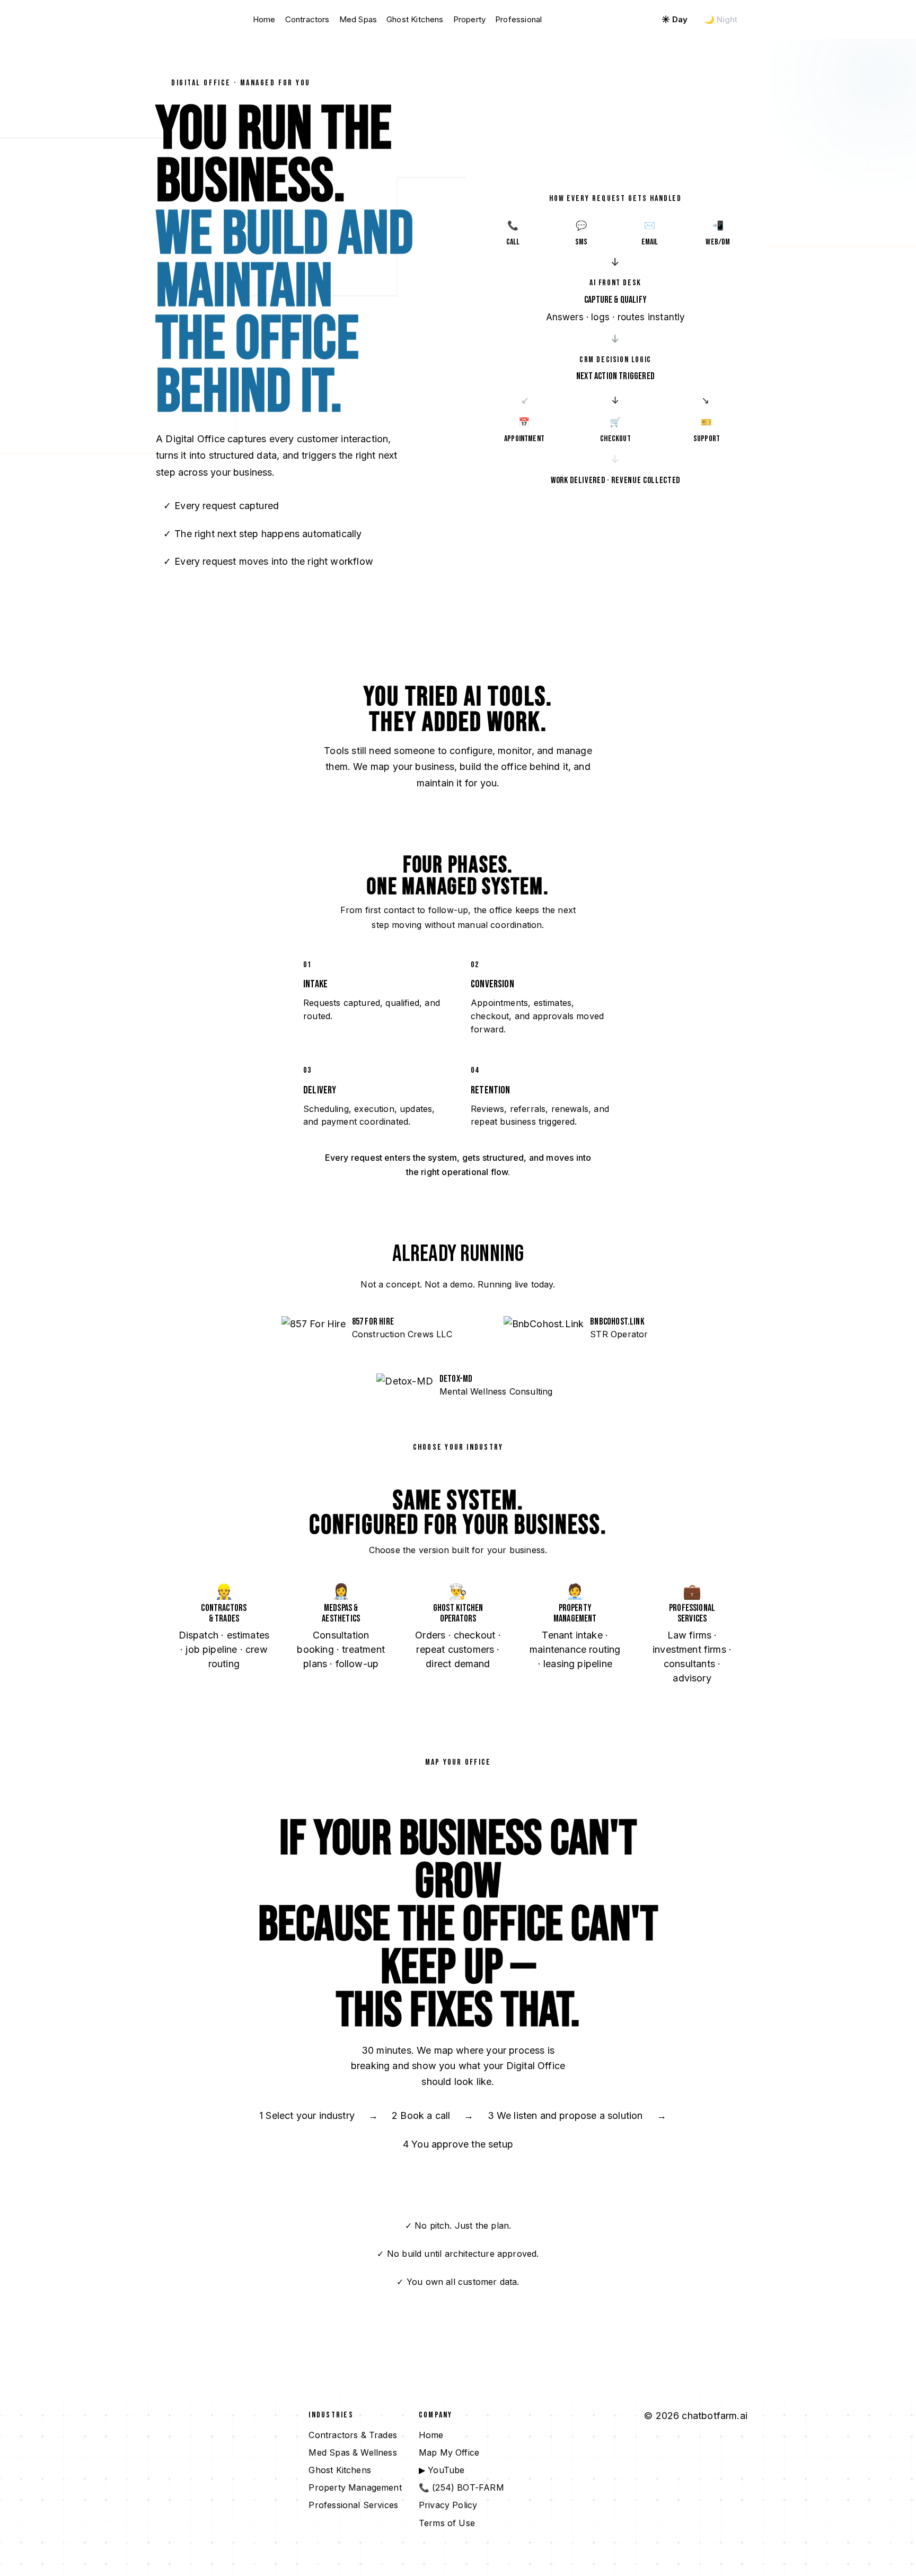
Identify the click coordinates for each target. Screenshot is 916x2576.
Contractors (307, 19)
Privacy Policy (448, 2505)
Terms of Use (447, 2523)
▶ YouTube (442, 2470)
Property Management (355, 2487)
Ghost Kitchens (415, 19)
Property (469, 19)
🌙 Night (721, 19)
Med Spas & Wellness (353, 2452)
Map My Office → (594, 19)
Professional (518, 19)
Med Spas (358, 19)
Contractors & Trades (353, 2435)
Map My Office (449, 2452)
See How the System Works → (230, 600)
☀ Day (675, 19)
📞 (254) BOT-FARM (461, 2487)
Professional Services (353, 2505)
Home (264, 19)
